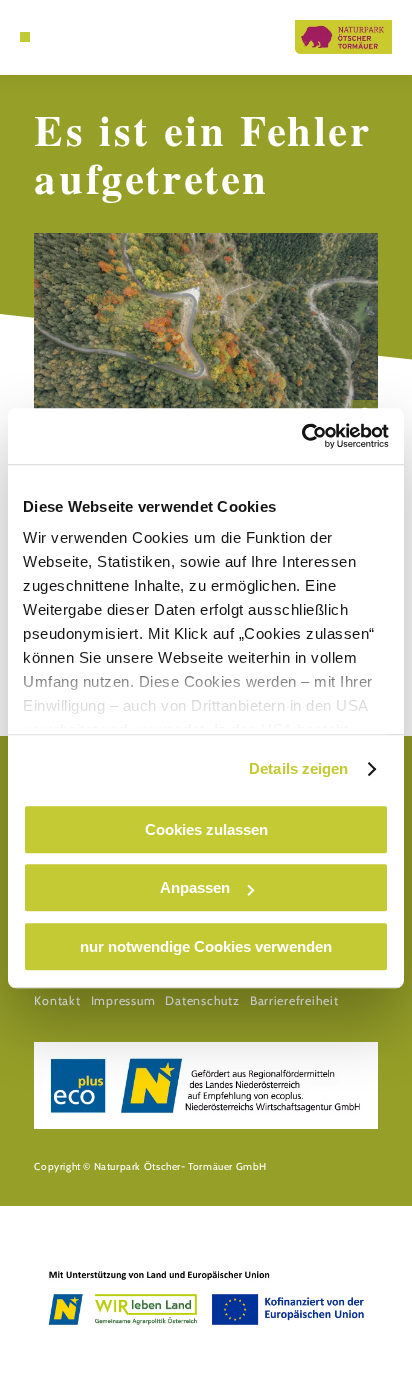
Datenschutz (202, 1000)
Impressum (123, 1000)
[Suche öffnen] (56, 37)
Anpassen (195, 887)
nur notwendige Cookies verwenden (206, 946)
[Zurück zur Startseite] (343, 37)
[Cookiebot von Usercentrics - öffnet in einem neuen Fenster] (301, 436)
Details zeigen (298, 768)
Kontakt (57, 1000)
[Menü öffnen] (25, 37)
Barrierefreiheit (294, 1000)
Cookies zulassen (206, 829)
